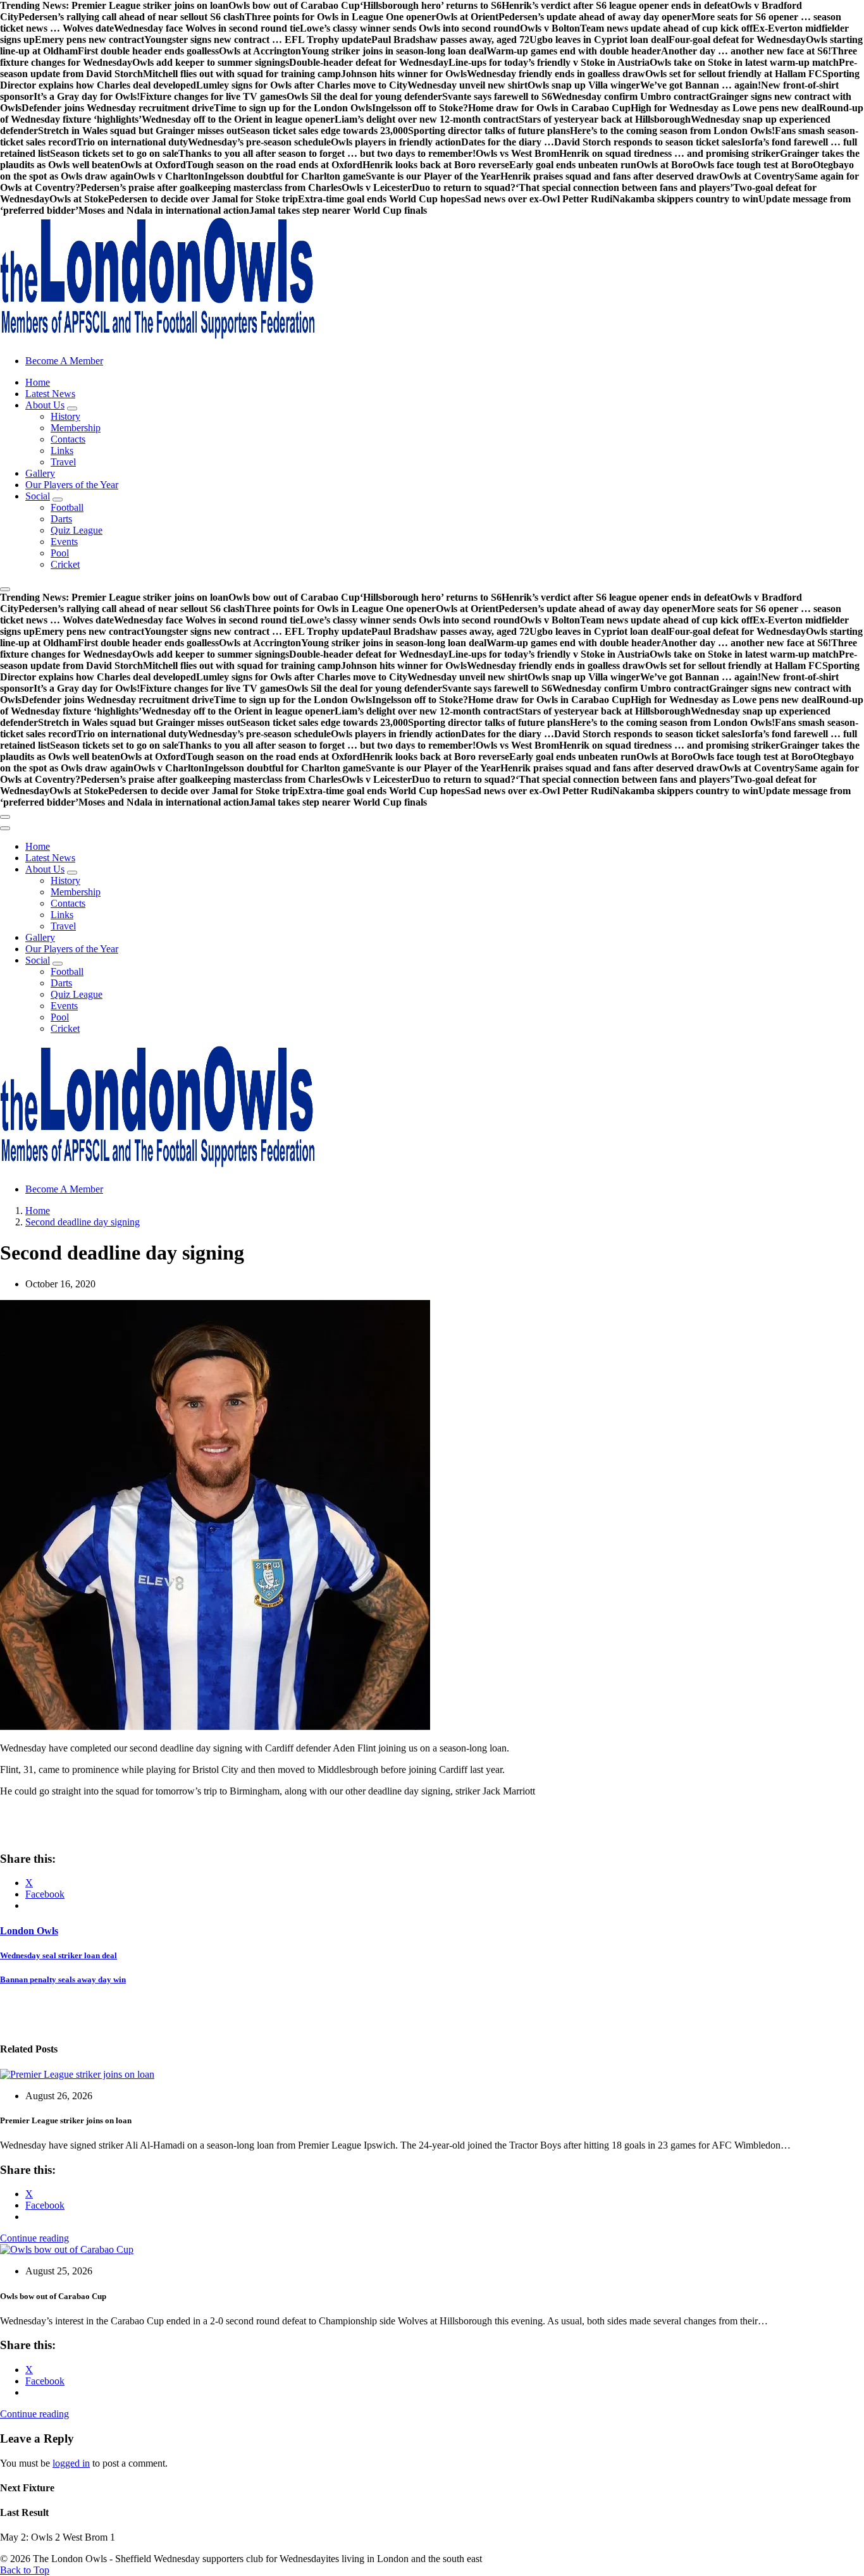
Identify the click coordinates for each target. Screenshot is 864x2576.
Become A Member (64, 361)
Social (38, 496)
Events (64, 542)
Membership (76, 428)
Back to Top (25, 2570)
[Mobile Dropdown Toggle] (72, 408)
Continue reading (34, 2238)
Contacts (68, 439)
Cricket (65, 564)
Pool (60, 553)
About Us (45, 405)
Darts (61, 519)
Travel (63, 462)
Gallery (40, 473)
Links (62, 451)
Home (38, 382)
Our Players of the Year (72, 485)
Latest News (50, 394)
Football (67, 507)
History (65, 416)
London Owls (29, 1931)
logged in (71, 2463)
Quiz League (77, 530)
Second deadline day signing (83, 1222)
